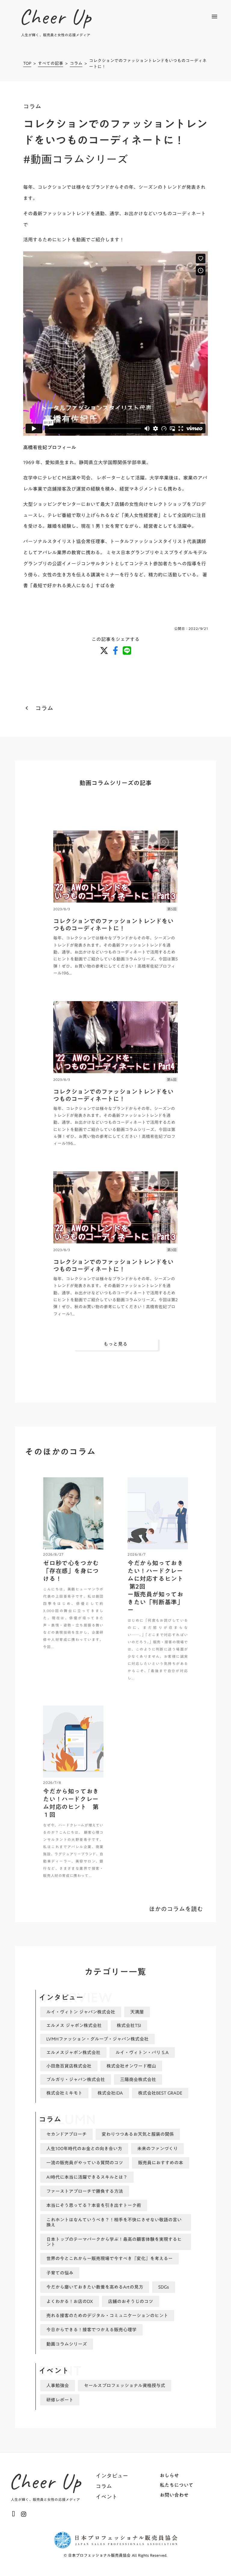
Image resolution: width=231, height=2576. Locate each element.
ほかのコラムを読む (176, 1909)
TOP (27, 64)
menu (214, 17)
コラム (76, 64)
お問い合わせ (174, 2495)
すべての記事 (51, 64)
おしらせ (169, 2475)
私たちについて (177, 2485)
